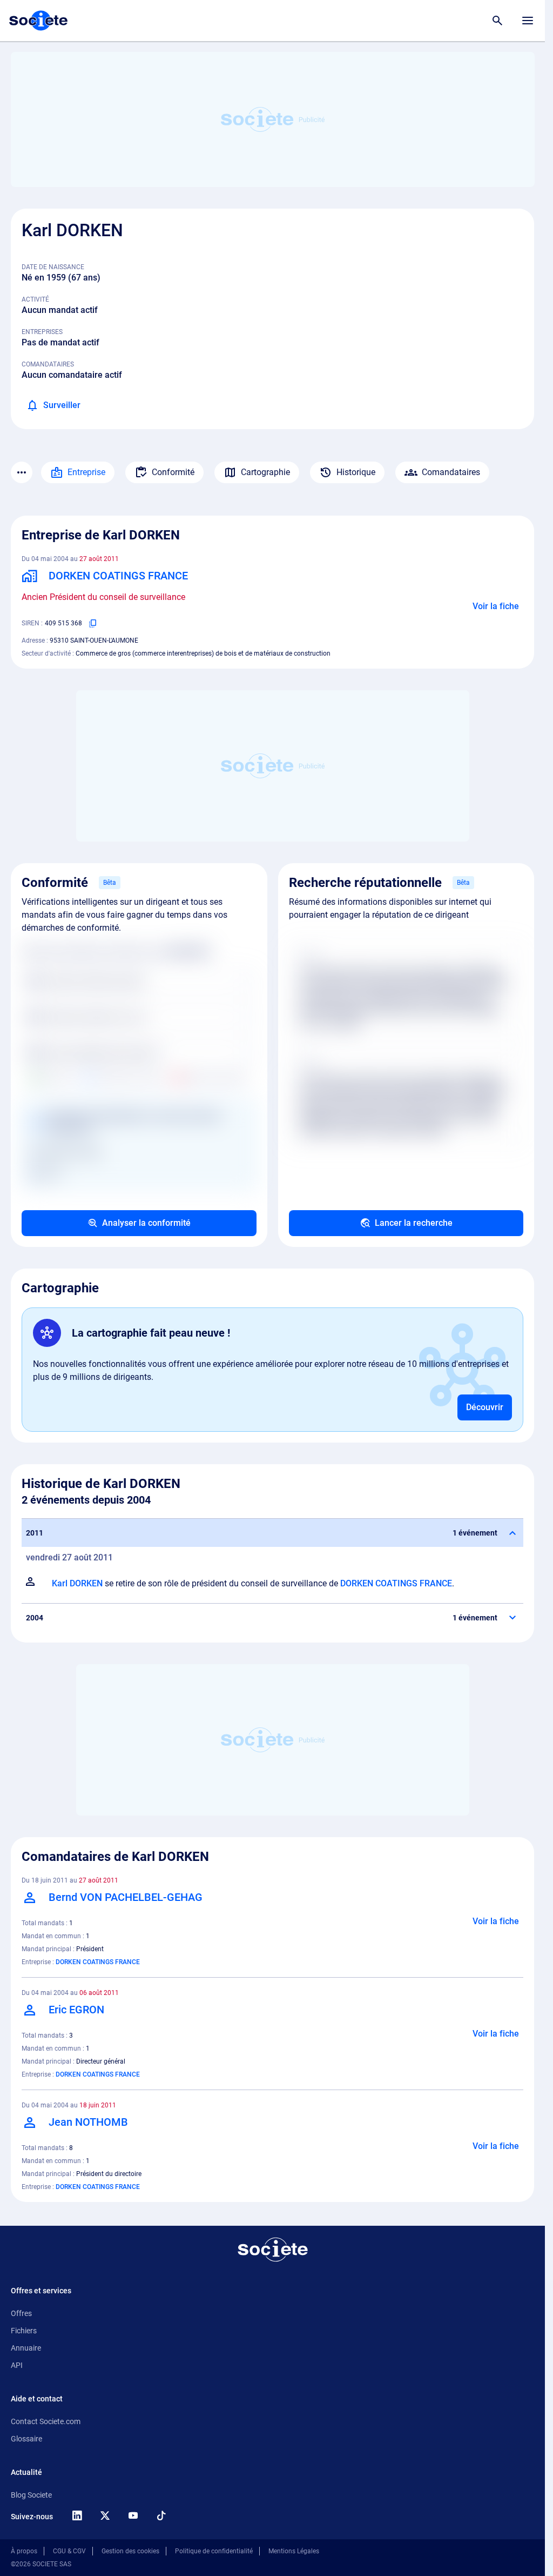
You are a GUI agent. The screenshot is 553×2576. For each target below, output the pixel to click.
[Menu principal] (528, 21)
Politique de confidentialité (214, 2551)
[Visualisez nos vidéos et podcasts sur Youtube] (133, 2515)
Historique (356, 472)
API (17, 2365)
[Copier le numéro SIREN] (93, 623)
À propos (24, 2551)
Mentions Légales (294, 2551)
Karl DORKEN (77, 1583)
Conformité (173, 472)
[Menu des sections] (22, 472)
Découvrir (485, 1407)
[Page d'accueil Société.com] (38, 21)
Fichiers (24, 2331)
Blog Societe (31, 2495)
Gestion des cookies (130, 2551)
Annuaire (26, 2348)
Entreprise (86, 472)
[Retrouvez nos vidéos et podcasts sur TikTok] (161, 2515)
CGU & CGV (69, 2551)
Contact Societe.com (46, 2421)
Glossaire (26, 2439)
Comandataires (451, 472)
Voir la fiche (496, 606)
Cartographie (265, 472)
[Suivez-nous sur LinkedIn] (77, 2515)
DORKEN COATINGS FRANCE (396, 1583)
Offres (21, 2313)
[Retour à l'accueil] (273, 2250)
